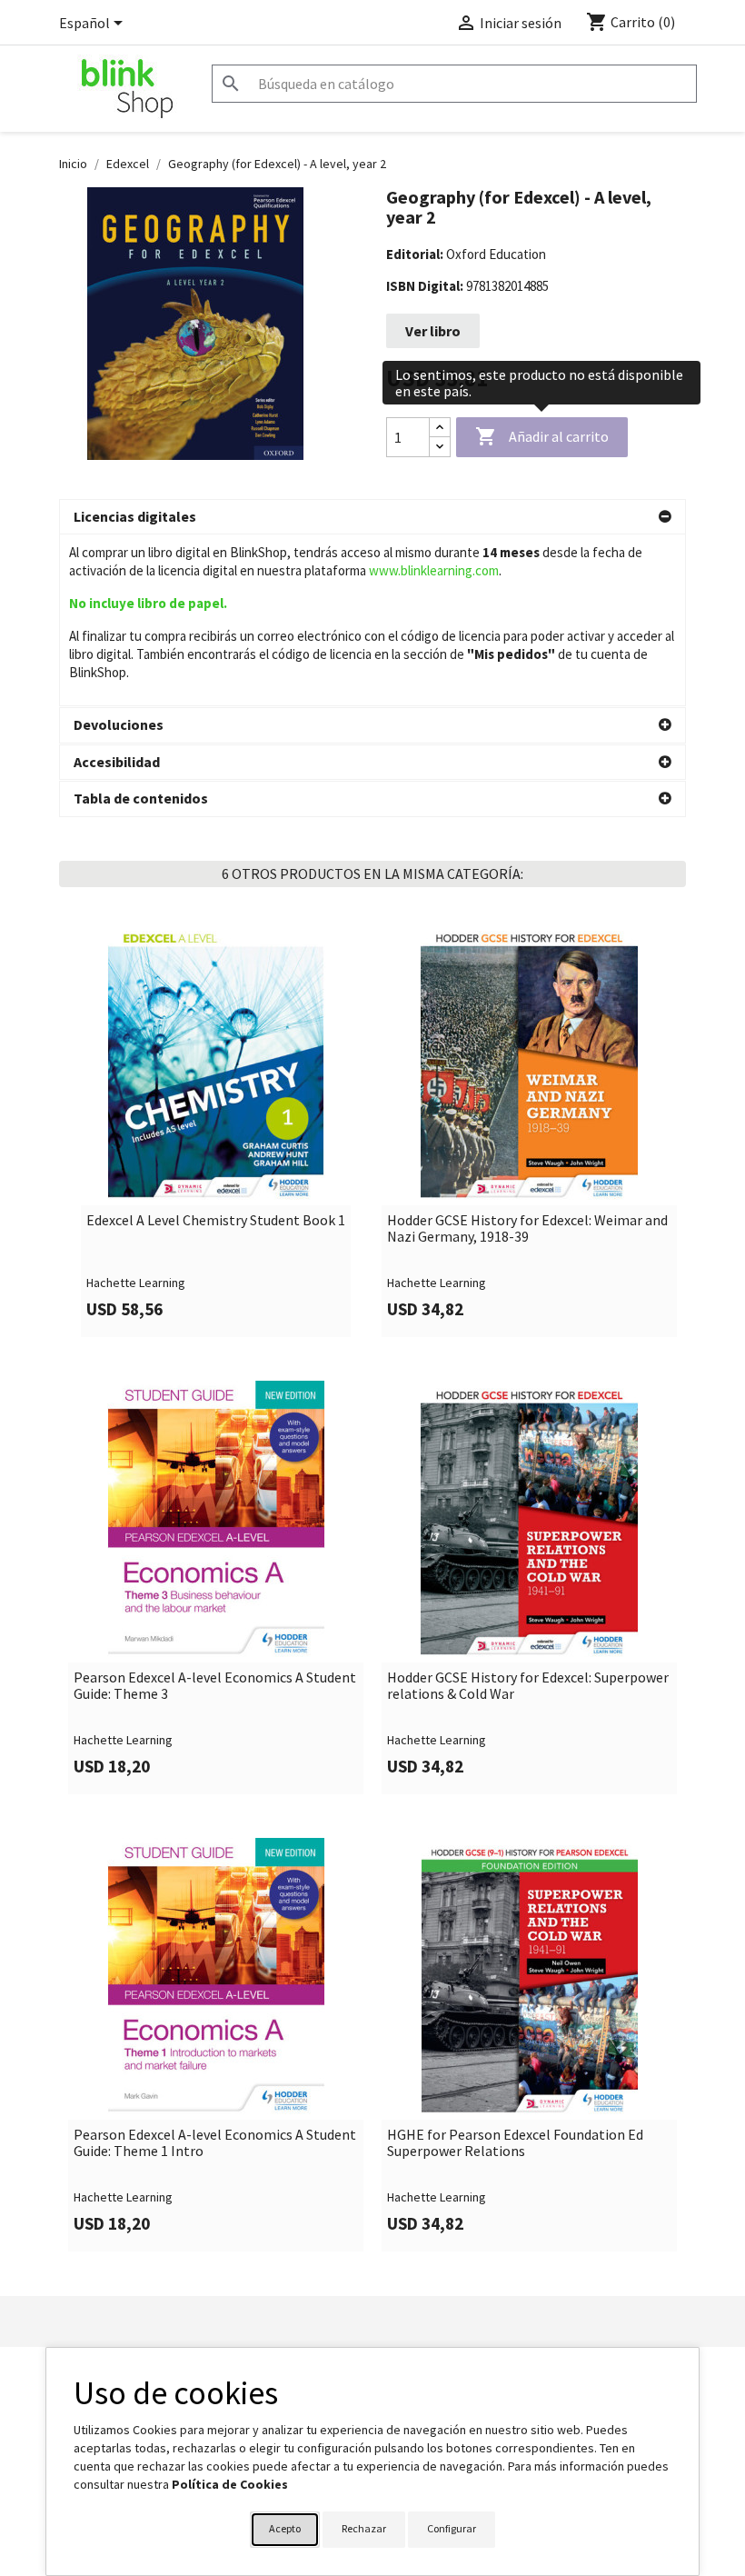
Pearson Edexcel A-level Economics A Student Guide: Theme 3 (215, 1686)
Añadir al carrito (542, 436)
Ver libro (433, 331)
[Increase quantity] (440, 428)
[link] (216, 1130)
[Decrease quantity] (440, 447)
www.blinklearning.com (434, 570)
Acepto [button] (285, 2528)
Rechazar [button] (364, 2528)
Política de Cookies (230, 2484)
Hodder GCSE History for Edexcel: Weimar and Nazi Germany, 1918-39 (527, 1228)
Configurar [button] (452, 2528)
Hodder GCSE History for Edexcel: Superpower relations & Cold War (528, 1686)
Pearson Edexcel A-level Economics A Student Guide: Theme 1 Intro (215, 2143)
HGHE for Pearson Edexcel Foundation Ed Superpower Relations (515, 2143)
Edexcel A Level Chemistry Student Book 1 (216, 1221)
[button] (372, 517)
